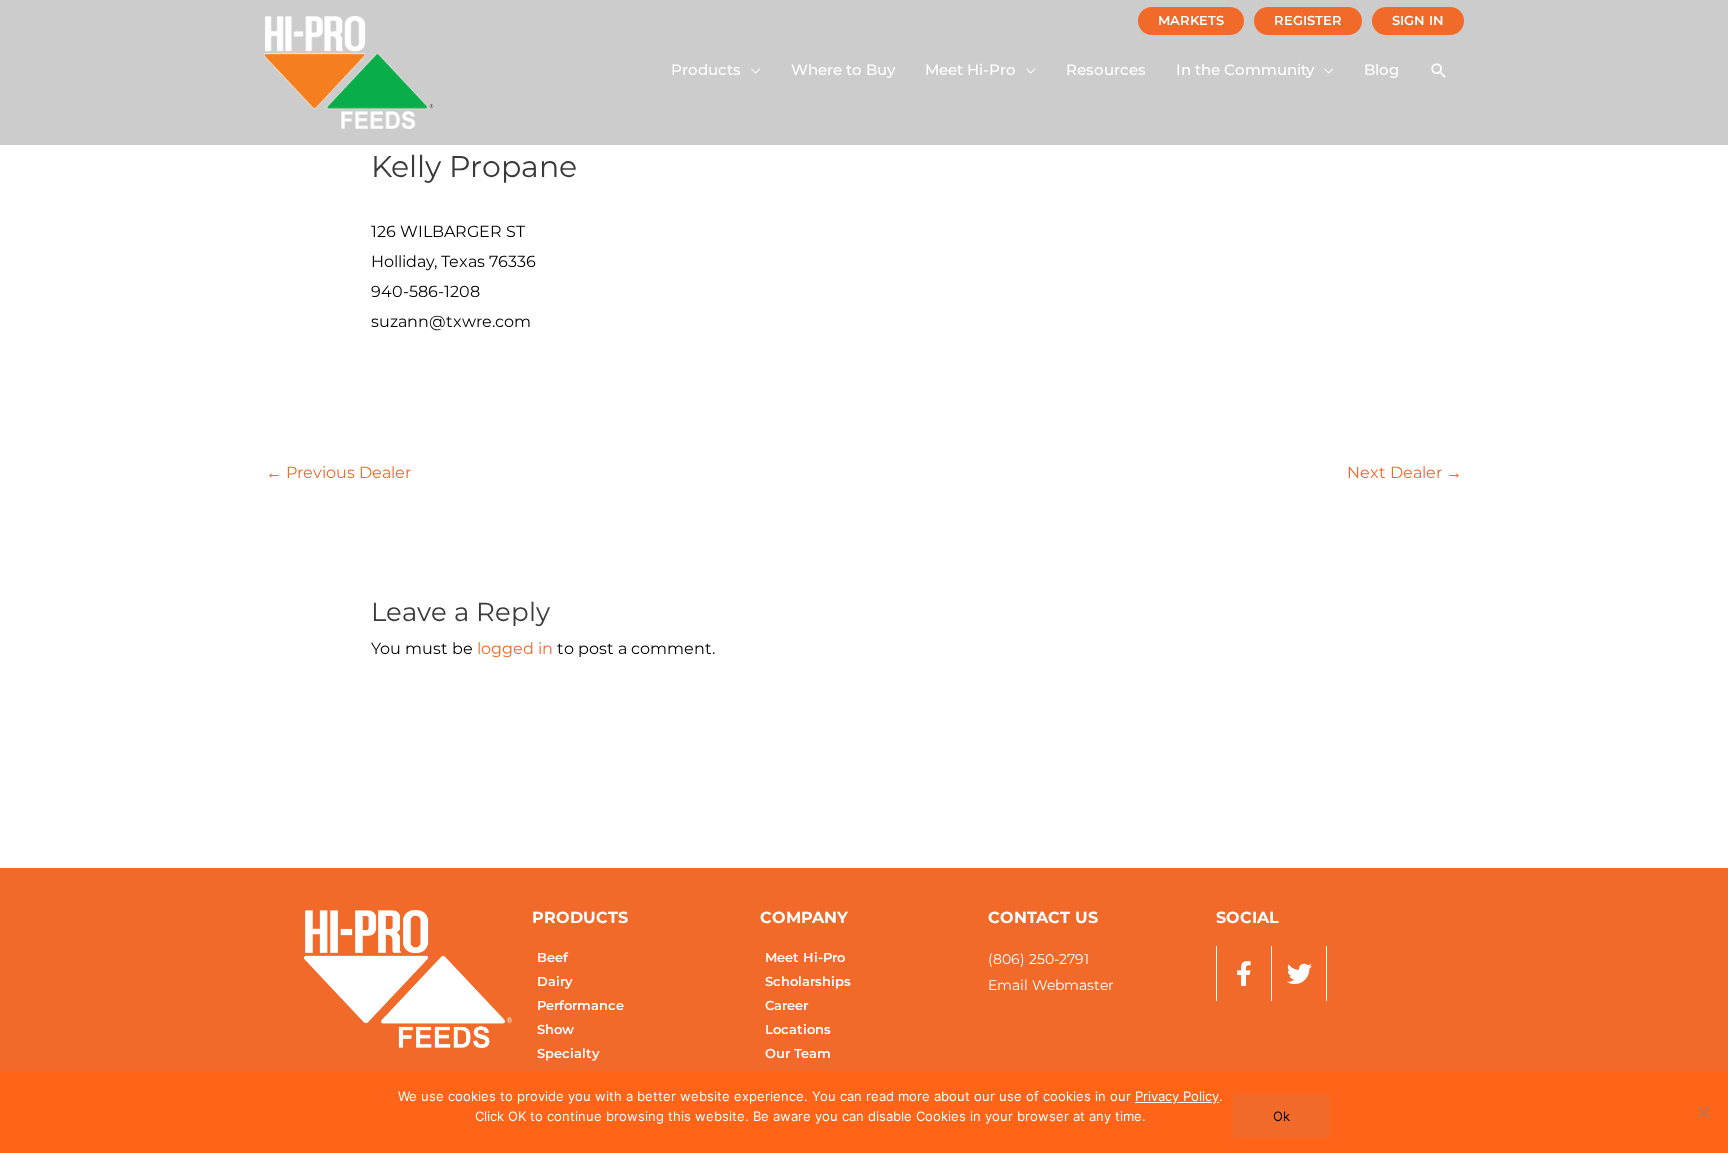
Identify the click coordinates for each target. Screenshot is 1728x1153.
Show (555, 1029)
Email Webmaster (1051, 985)
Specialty (568, 1053)
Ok (1281, 1116)
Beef (552, 957)
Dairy (555, 981)
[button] (716, 70)
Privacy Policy (1177, 1096)
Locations (798, 1029)
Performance (580, 1005)
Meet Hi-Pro (805, 957)
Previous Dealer (338, 472)
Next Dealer (1404, 472)
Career (786, 1005)
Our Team (798, 1053)
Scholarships (808, 981)
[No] (1703, 1112)
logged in (515, 648)
